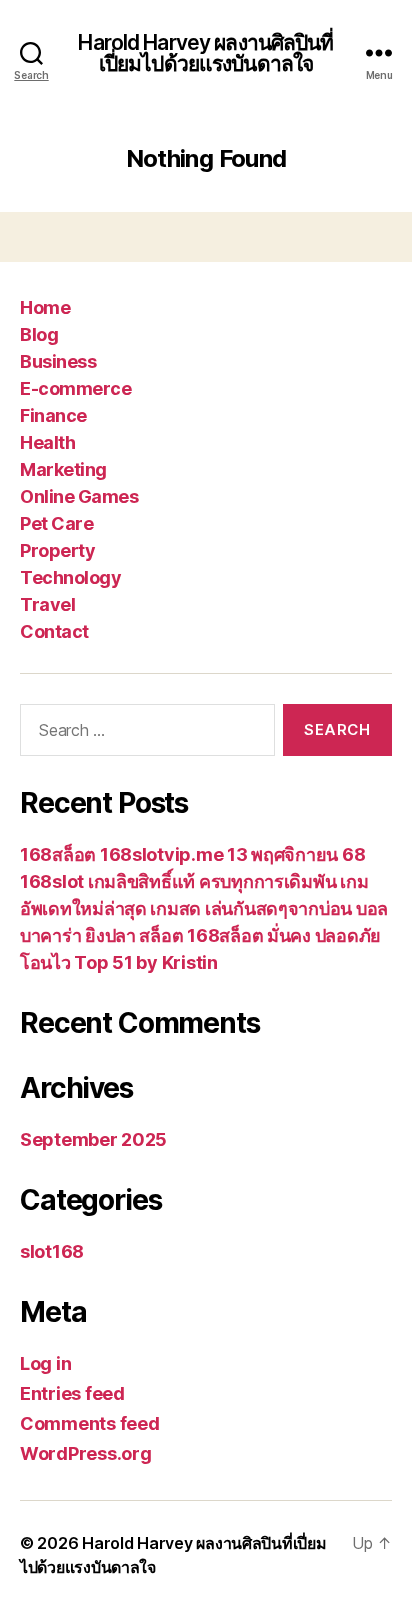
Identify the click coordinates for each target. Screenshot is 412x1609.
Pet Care (56, 523)
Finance (53, 415)
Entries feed (72, 1393)
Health (47, 442)
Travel (47, 604)
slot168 (52, 1251)
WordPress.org (86, 1453)
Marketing (63, 469)
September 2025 (93, 1139)
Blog (39, 334)
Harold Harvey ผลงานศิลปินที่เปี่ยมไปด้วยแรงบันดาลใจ (205, 53)
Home (45, 307)
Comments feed (90, 1423)
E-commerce (75, 388)
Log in (45, 1363)
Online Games (79, 496)
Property (57, 550)
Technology (70, 577)
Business (58, 361)
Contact (54, 631)
